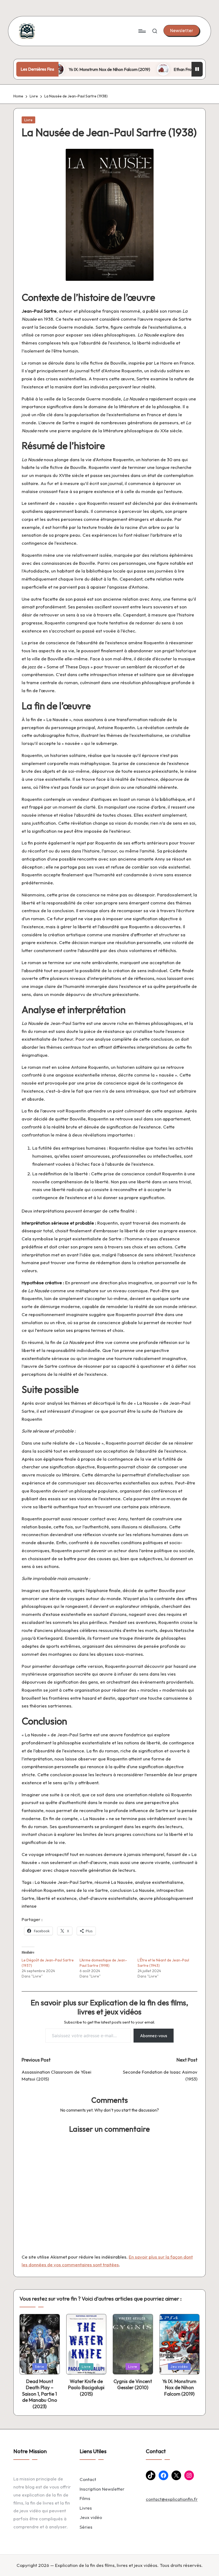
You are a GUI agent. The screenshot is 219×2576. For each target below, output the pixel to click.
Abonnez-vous (154, 2036)
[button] (181, 31)
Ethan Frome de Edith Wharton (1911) (170, 69)
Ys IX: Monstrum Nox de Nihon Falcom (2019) (72, 69)
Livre (28, 120)
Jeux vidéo (91, 2517)
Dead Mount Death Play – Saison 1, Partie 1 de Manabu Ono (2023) (40, 2394)
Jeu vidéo (179, 2366)
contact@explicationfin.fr (172, 2499)
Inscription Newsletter (102, 2489)
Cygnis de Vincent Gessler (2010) (133, 2384)
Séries (86, 2527)
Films (85, 2498)
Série (40, 2366)
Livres (86, 2508)
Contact (88, 2479)
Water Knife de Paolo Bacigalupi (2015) (86, 2388)
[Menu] (142, 31)
